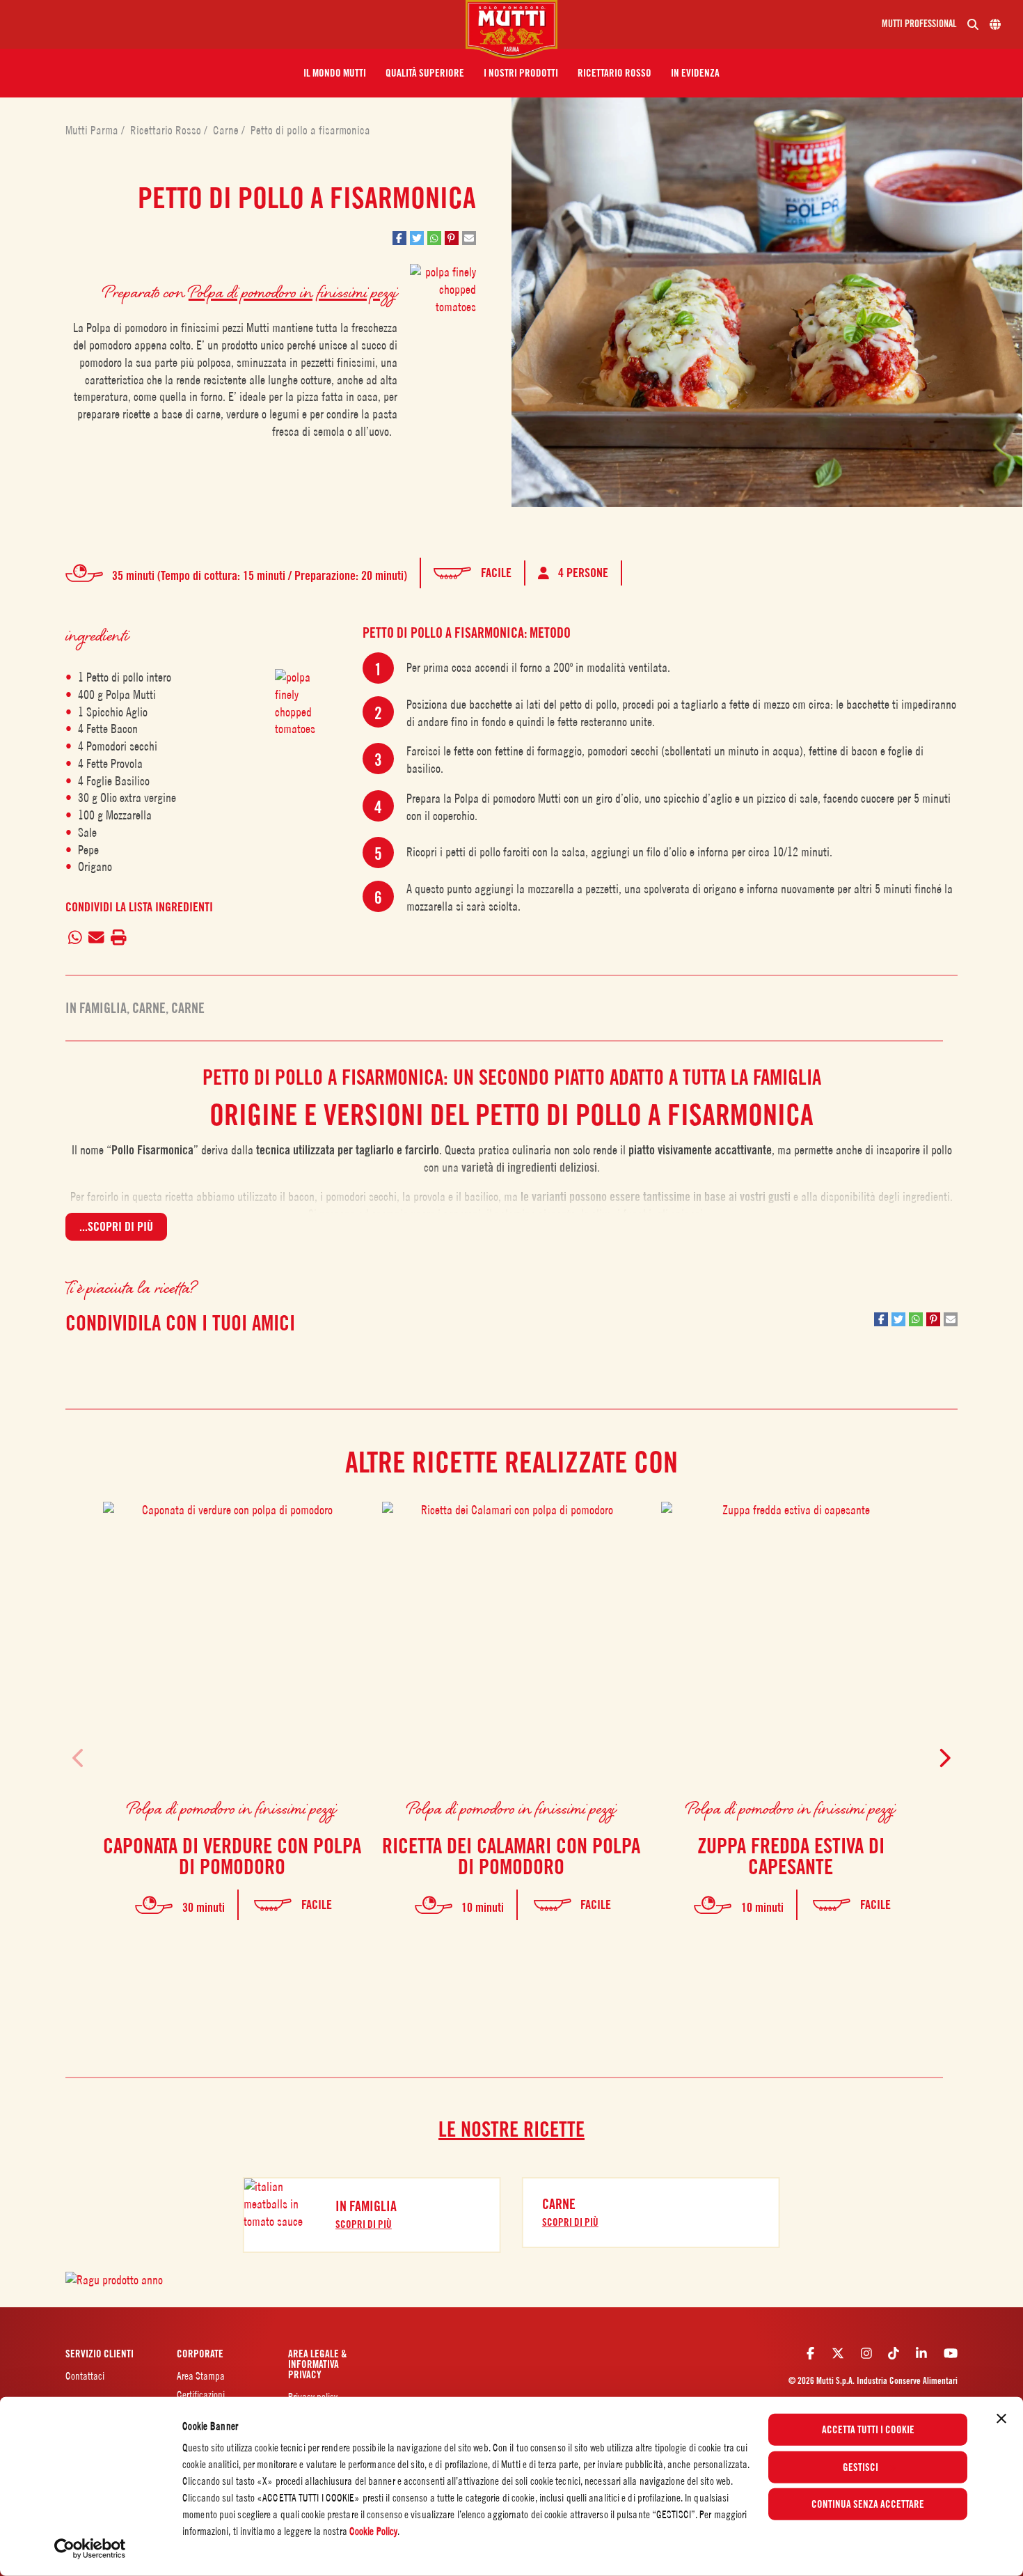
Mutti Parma (93, 130)
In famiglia (96, 1008)
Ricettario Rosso (167, 130)
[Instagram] (866, 2353)
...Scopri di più (116, 1226)
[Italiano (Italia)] (995, 24)
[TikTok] (894, 2353)
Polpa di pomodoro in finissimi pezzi (293, 291)
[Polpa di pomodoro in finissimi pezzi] (300, 707)
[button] (335, 73)
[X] (838, 2353)
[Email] (97, 938)
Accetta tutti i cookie (868, 2430)
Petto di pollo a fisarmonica (310, 130)
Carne (227, 130)
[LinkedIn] (921, 2353)
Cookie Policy (373, 2531)
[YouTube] (951, 2353)
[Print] (118, 938)
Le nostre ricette (511, 2129)
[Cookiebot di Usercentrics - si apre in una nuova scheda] (90, 2549)
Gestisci (861, 2467)
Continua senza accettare (868, 2504)
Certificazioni (201, 2395)
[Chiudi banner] (1001, 2419)
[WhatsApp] (76, 938)
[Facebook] (810, 2353)
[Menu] (238, 24)
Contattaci (85, 2376)
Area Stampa (201, 2376)
